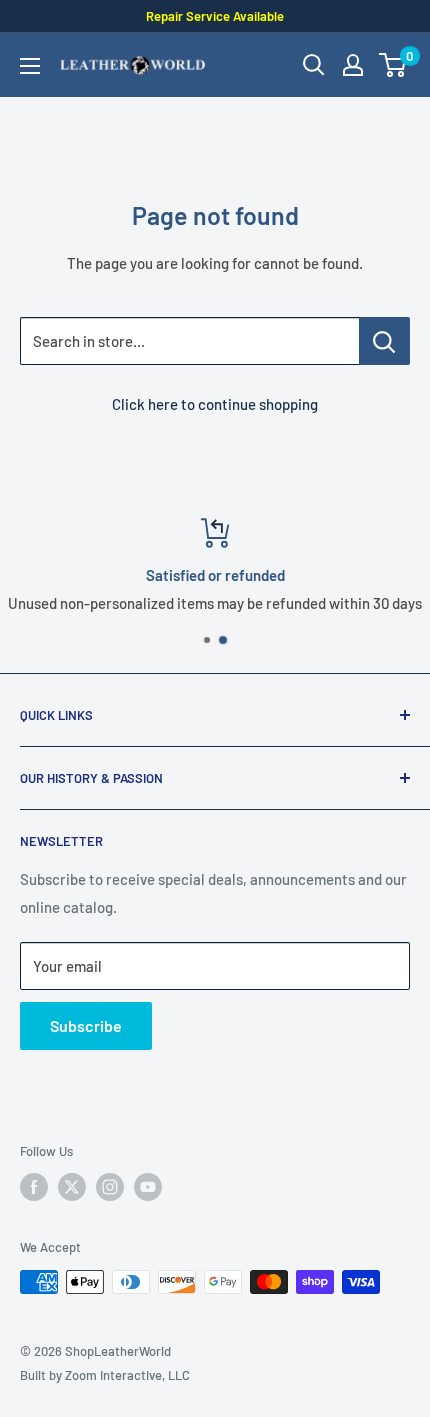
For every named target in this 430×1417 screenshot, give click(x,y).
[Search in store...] (384, 341)
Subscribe (86, 1025)
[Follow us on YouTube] (148, 1187)
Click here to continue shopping (215, 404)
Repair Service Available (215, 16)
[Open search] (314, 65)
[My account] (353, 65)
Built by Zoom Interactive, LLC (105, 1375)
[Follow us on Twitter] (72, 1187)
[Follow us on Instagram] (110, 1187)
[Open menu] (30, 66)
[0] (393, 65)
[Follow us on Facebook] (34, 1187)
